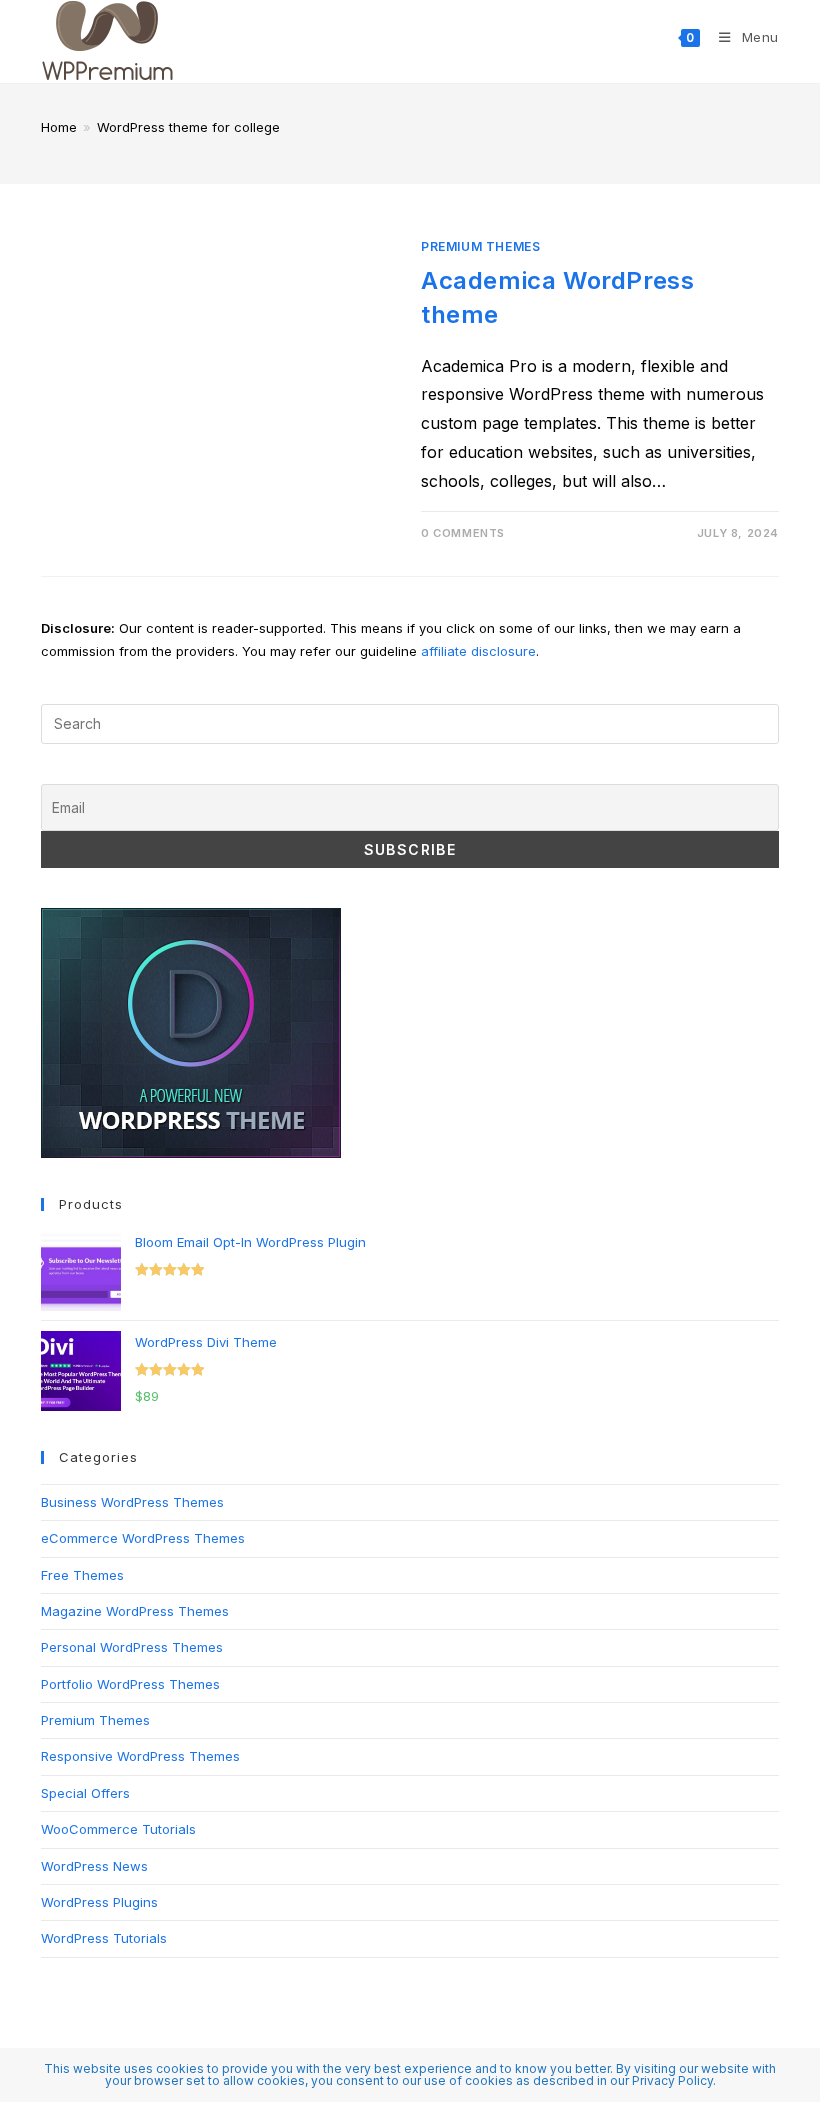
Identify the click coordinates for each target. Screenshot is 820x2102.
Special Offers (85, 1793)
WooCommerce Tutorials (118, 1829)
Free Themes (82, 1575)
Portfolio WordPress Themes (130, 1684)
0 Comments (463, 533)
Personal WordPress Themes (132, 1647)
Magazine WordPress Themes (135, 1611)
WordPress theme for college (188, 127)
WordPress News (94, 1866)
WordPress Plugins (99, 1902)
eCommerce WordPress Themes (143, 1538)
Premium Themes (480, 246)
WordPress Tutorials (104, 1938)
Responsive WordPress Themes (140, 1756)
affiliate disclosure (478, 651)
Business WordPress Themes (132, 1502)
